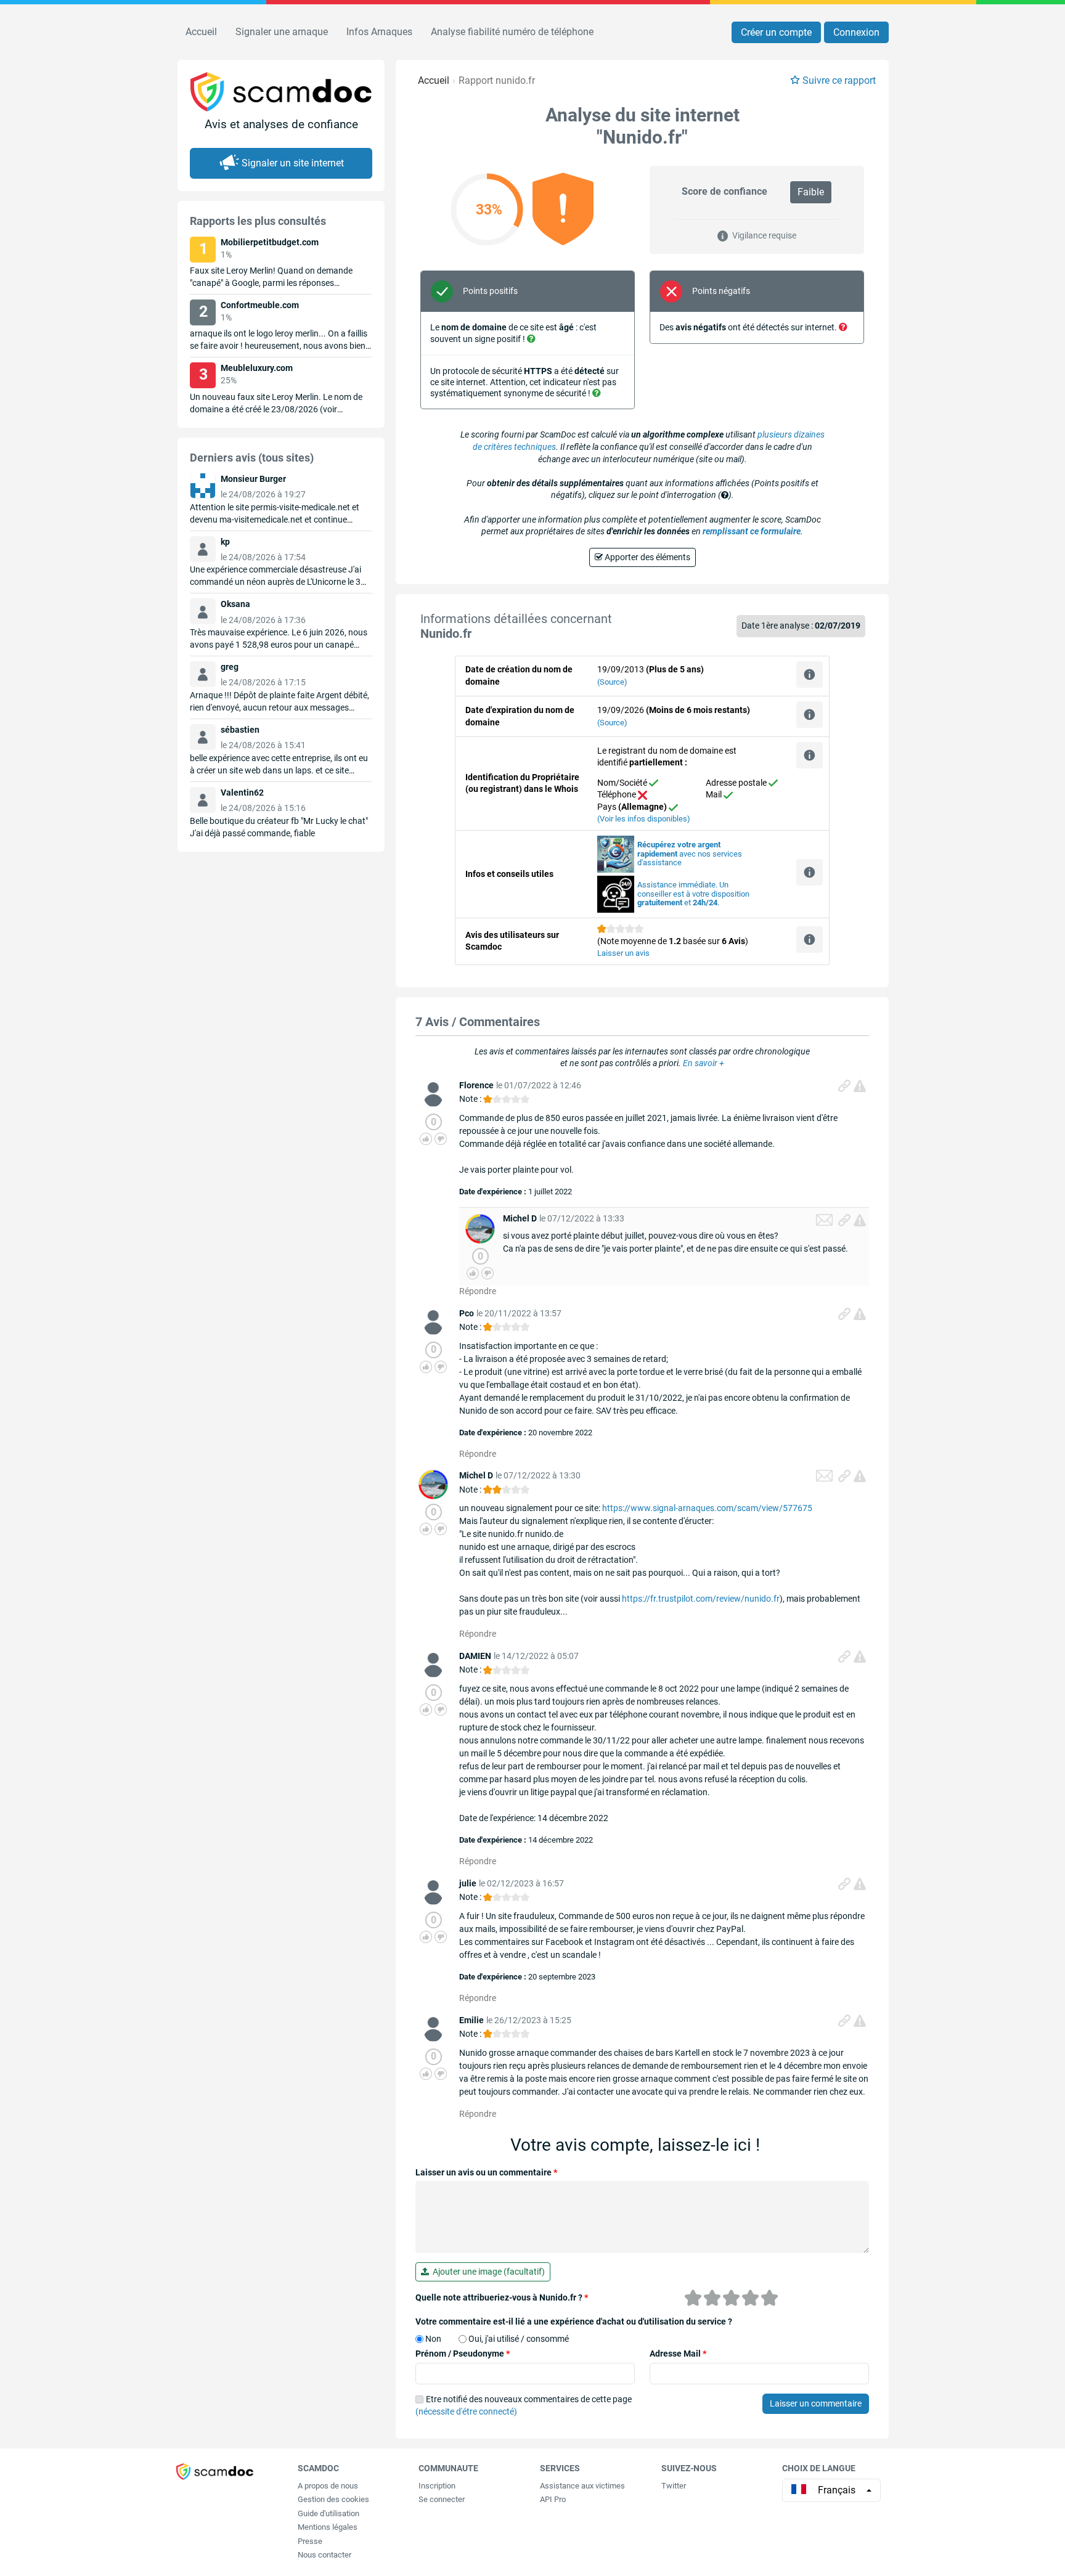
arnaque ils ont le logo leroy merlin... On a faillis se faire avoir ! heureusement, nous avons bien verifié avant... (279, 346)
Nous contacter (324, 2555)
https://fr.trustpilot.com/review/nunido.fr (701, 1599)
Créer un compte (776, 32)
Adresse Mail (678, 2354)
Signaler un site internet (293, 163)
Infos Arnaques (379, 32)
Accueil (201, 32)
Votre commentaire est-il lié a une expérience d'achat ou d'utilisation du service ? (574, 2321)
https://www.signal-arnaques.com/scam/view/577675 (707, 1508)
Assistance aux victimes (582, 2486)
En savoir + (704, 1063)
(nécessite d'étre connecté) (466, 2411)
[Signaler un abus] (860, 1086)
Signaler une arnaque (282, 32)
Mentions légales (328, 2527)
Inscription (437, 2486)
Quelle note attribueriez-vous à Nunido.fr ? (502, 2297)
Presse (310, 2541)
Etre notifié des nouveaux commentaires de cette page (524, 2405)
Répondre (478, 1291)
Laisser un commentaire (816, 2403)
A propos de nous (328, 2486)
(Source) (612, 682)
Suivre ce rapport (839, 80)
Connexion (856, 32)
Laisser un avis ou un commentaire (486, 2172)
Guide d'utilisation (328, 2513)
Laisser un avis (623, 953)
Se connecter (442, 2499)
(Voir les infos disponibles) (644, 819)
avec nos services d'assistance (690, 854)
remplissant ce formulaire (752, 531)
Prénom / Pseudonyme (463, 2354)
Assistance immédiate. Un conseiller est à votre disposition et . (693, 894)
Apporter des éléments (647, 557)
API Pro (553, 2499)
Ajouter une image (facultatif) (487, 2272)
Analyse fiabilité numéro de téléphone (512, 32)
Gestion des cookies (333, 2499)
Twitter (674, 2486)
